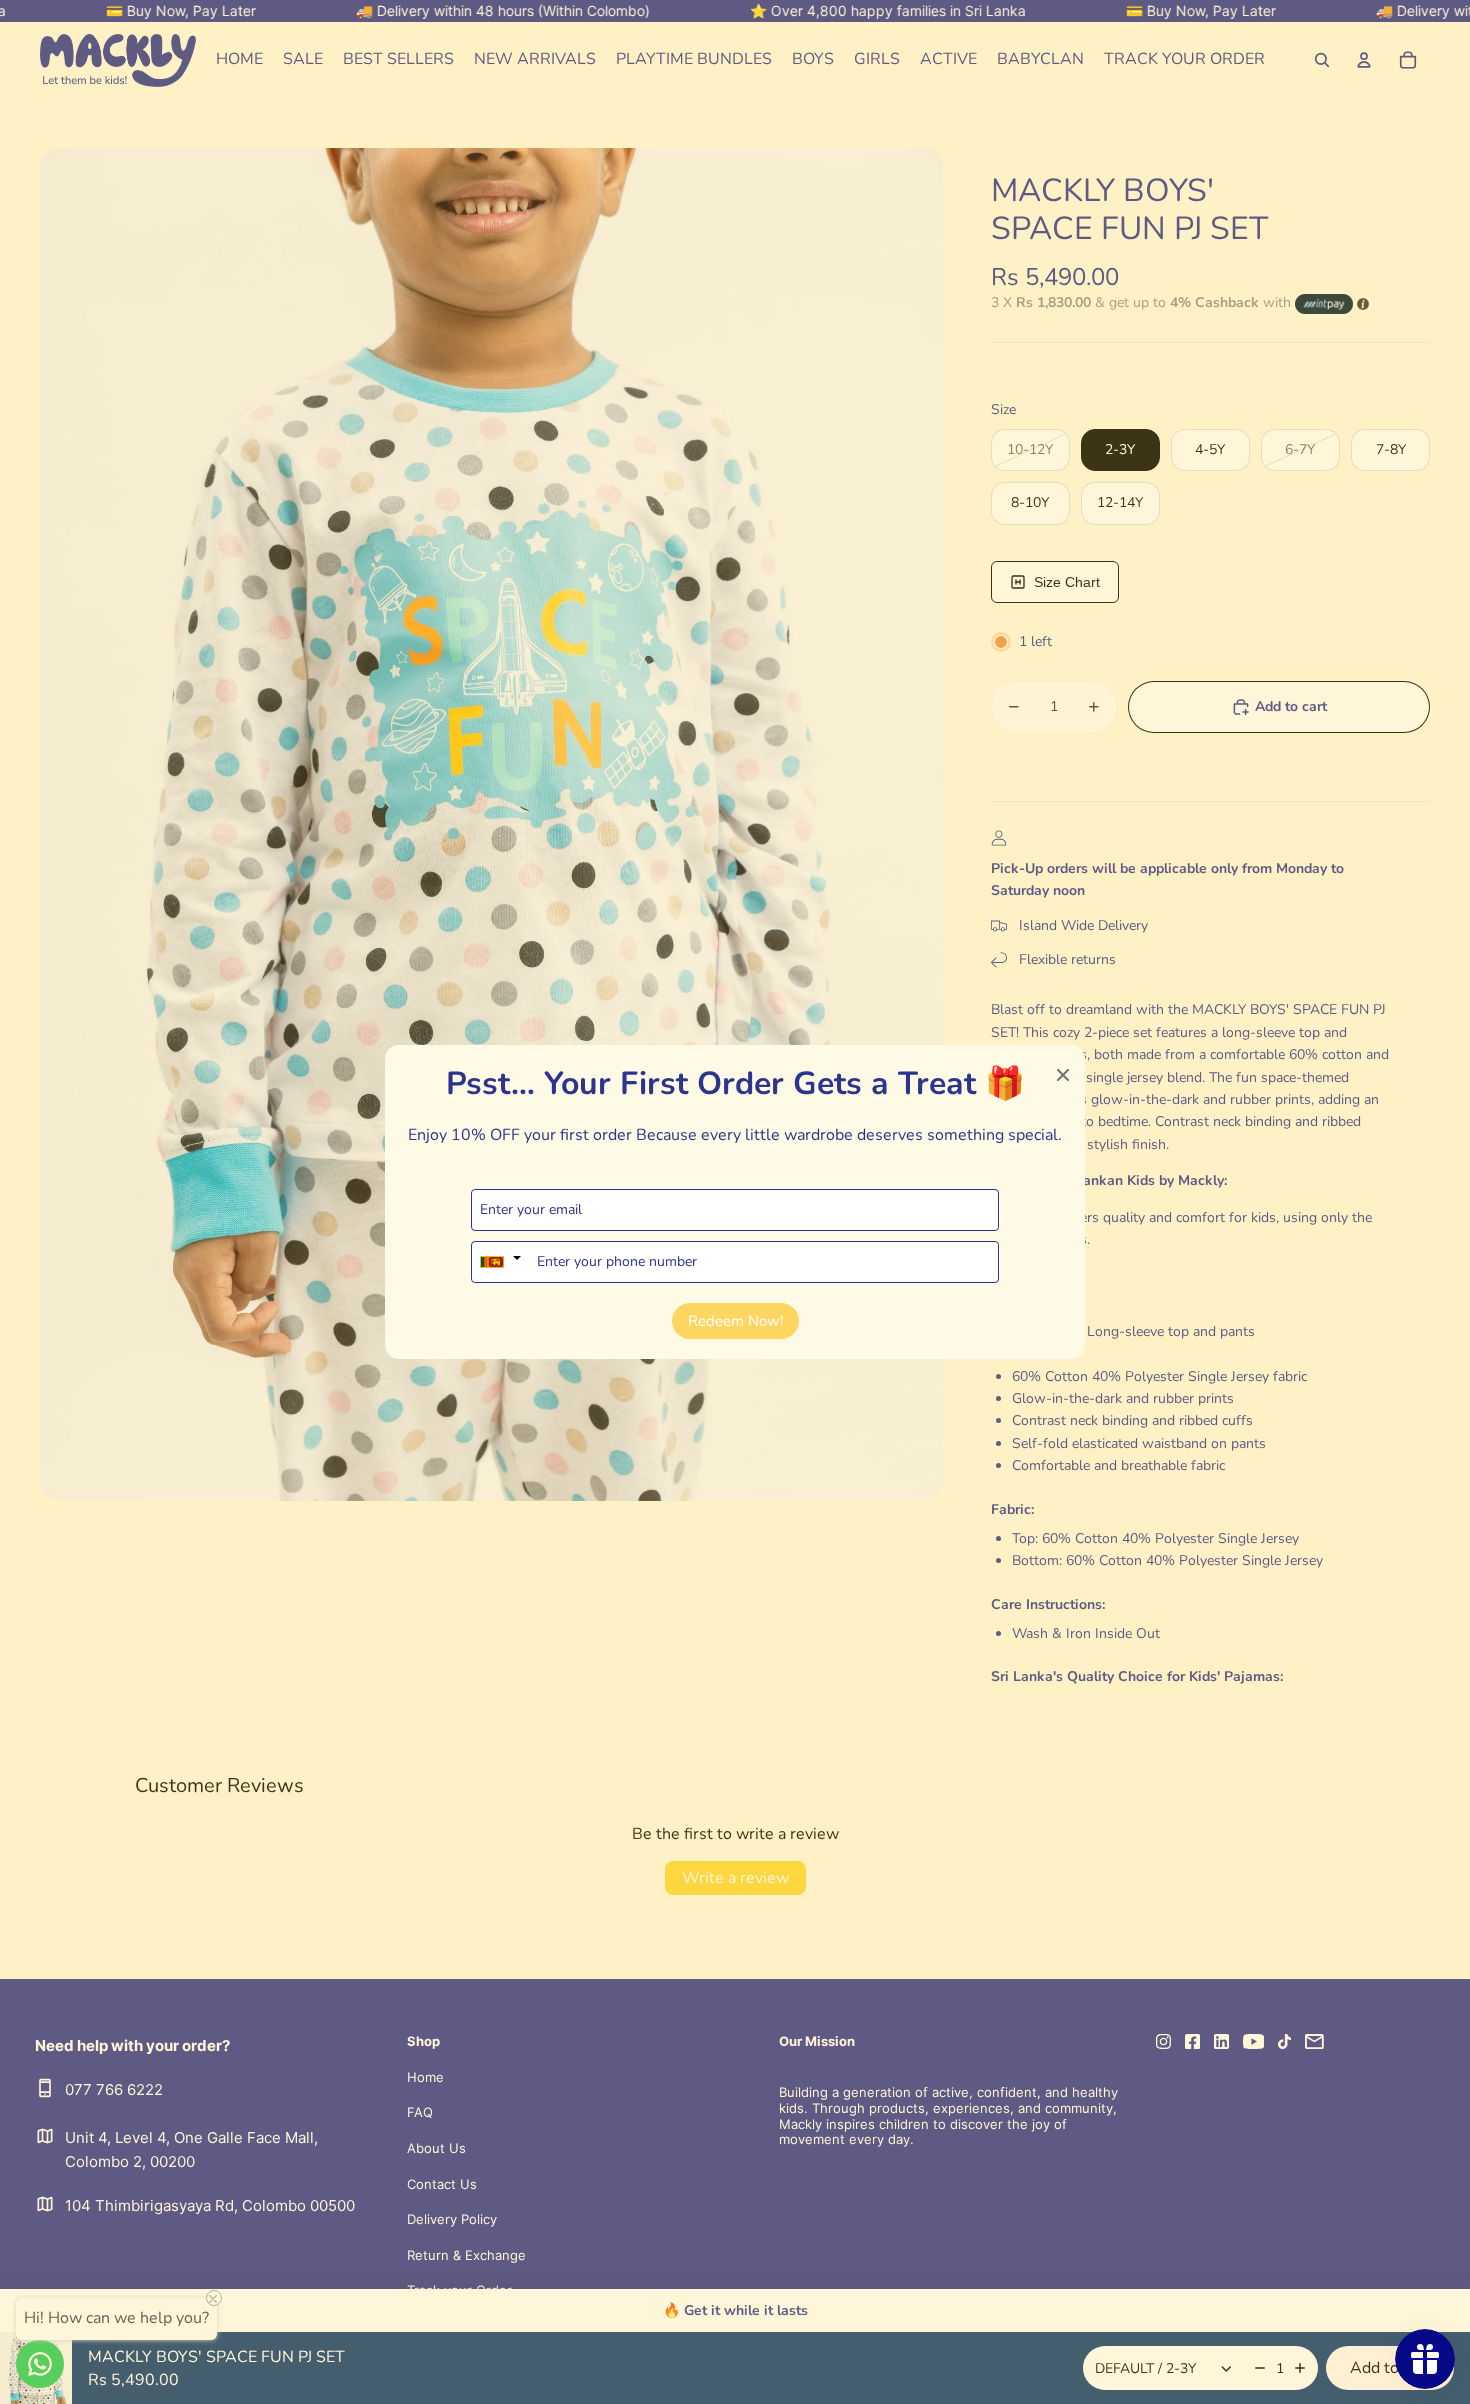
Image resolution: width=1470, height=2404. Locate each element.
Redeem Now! (735, 1321)
